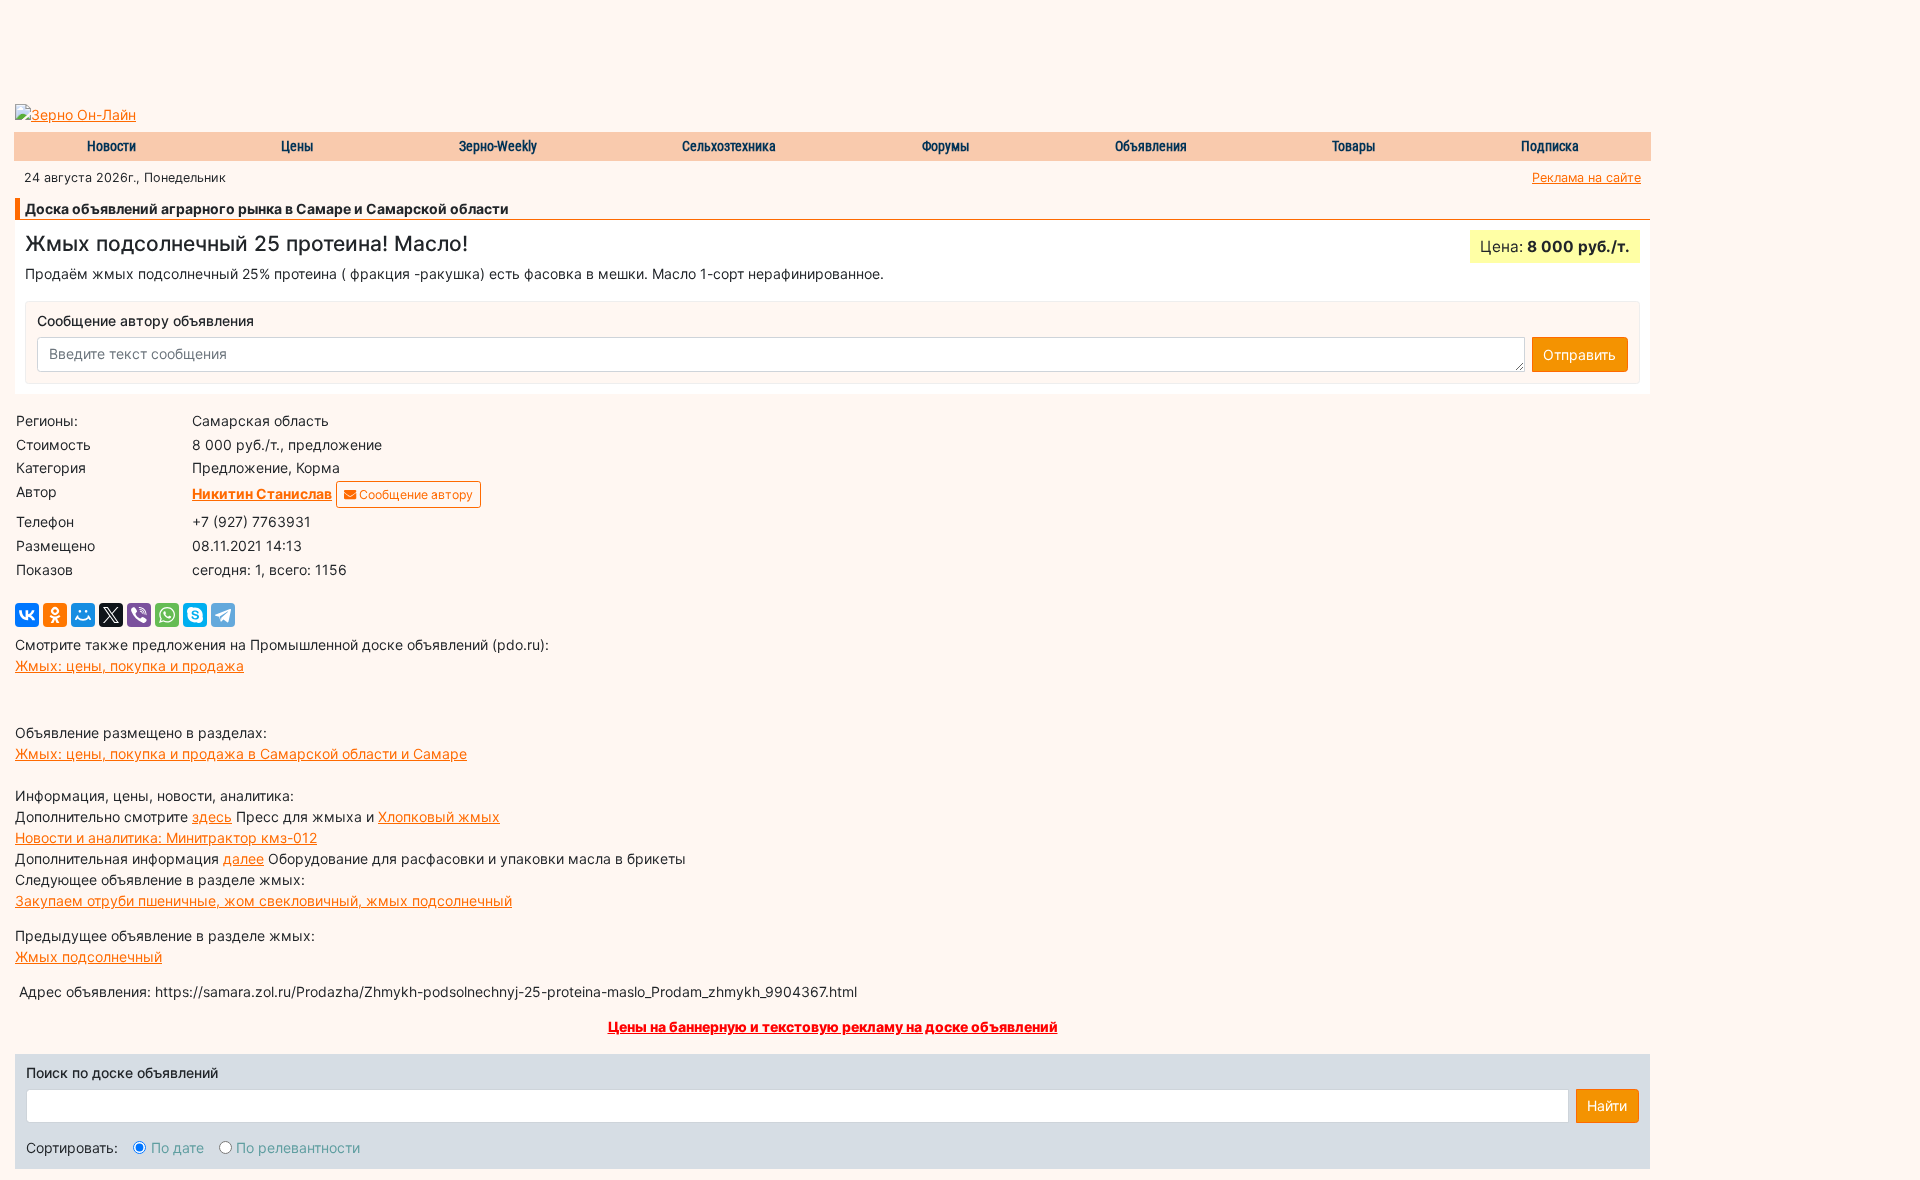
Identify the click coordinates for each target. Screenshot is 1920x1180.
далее (243, 858)
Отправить (1579, 354)
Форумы (946, 146)
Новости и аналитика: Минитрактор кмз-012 (166, 837)
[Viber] (139, 615)
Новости (111, 146)
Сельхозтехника (729, 146)
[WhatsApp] (167, 615)
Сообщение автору (414, 494)
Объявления (1151, 146)
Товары (1354, 146)
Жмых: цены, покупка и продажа (129, 665)
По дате (177, 1147)
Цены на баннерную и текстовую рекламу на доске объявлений (833, 1026)
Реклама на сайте (1586, 177)
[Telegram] (223, 615)
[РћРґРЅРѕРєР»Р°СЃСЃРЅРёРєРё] (55, 615)
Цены (297, 146)
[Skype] (195, 615)
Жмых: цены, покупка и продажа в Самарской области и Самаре (241, 753)
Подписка (1550, 146)
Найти (1607, 1105)
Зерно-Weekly (498, 146)
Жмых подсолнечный (88, 956)
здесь (212, 816)
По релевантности (298, 1147)
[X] (111, 615)
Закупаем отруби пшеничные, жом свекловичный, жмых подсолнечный (263, 900)
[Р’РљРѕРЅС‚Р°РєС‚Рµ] (27, 615)
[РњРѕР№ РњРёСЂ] (83, 615)
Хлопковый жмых (439, 816)
